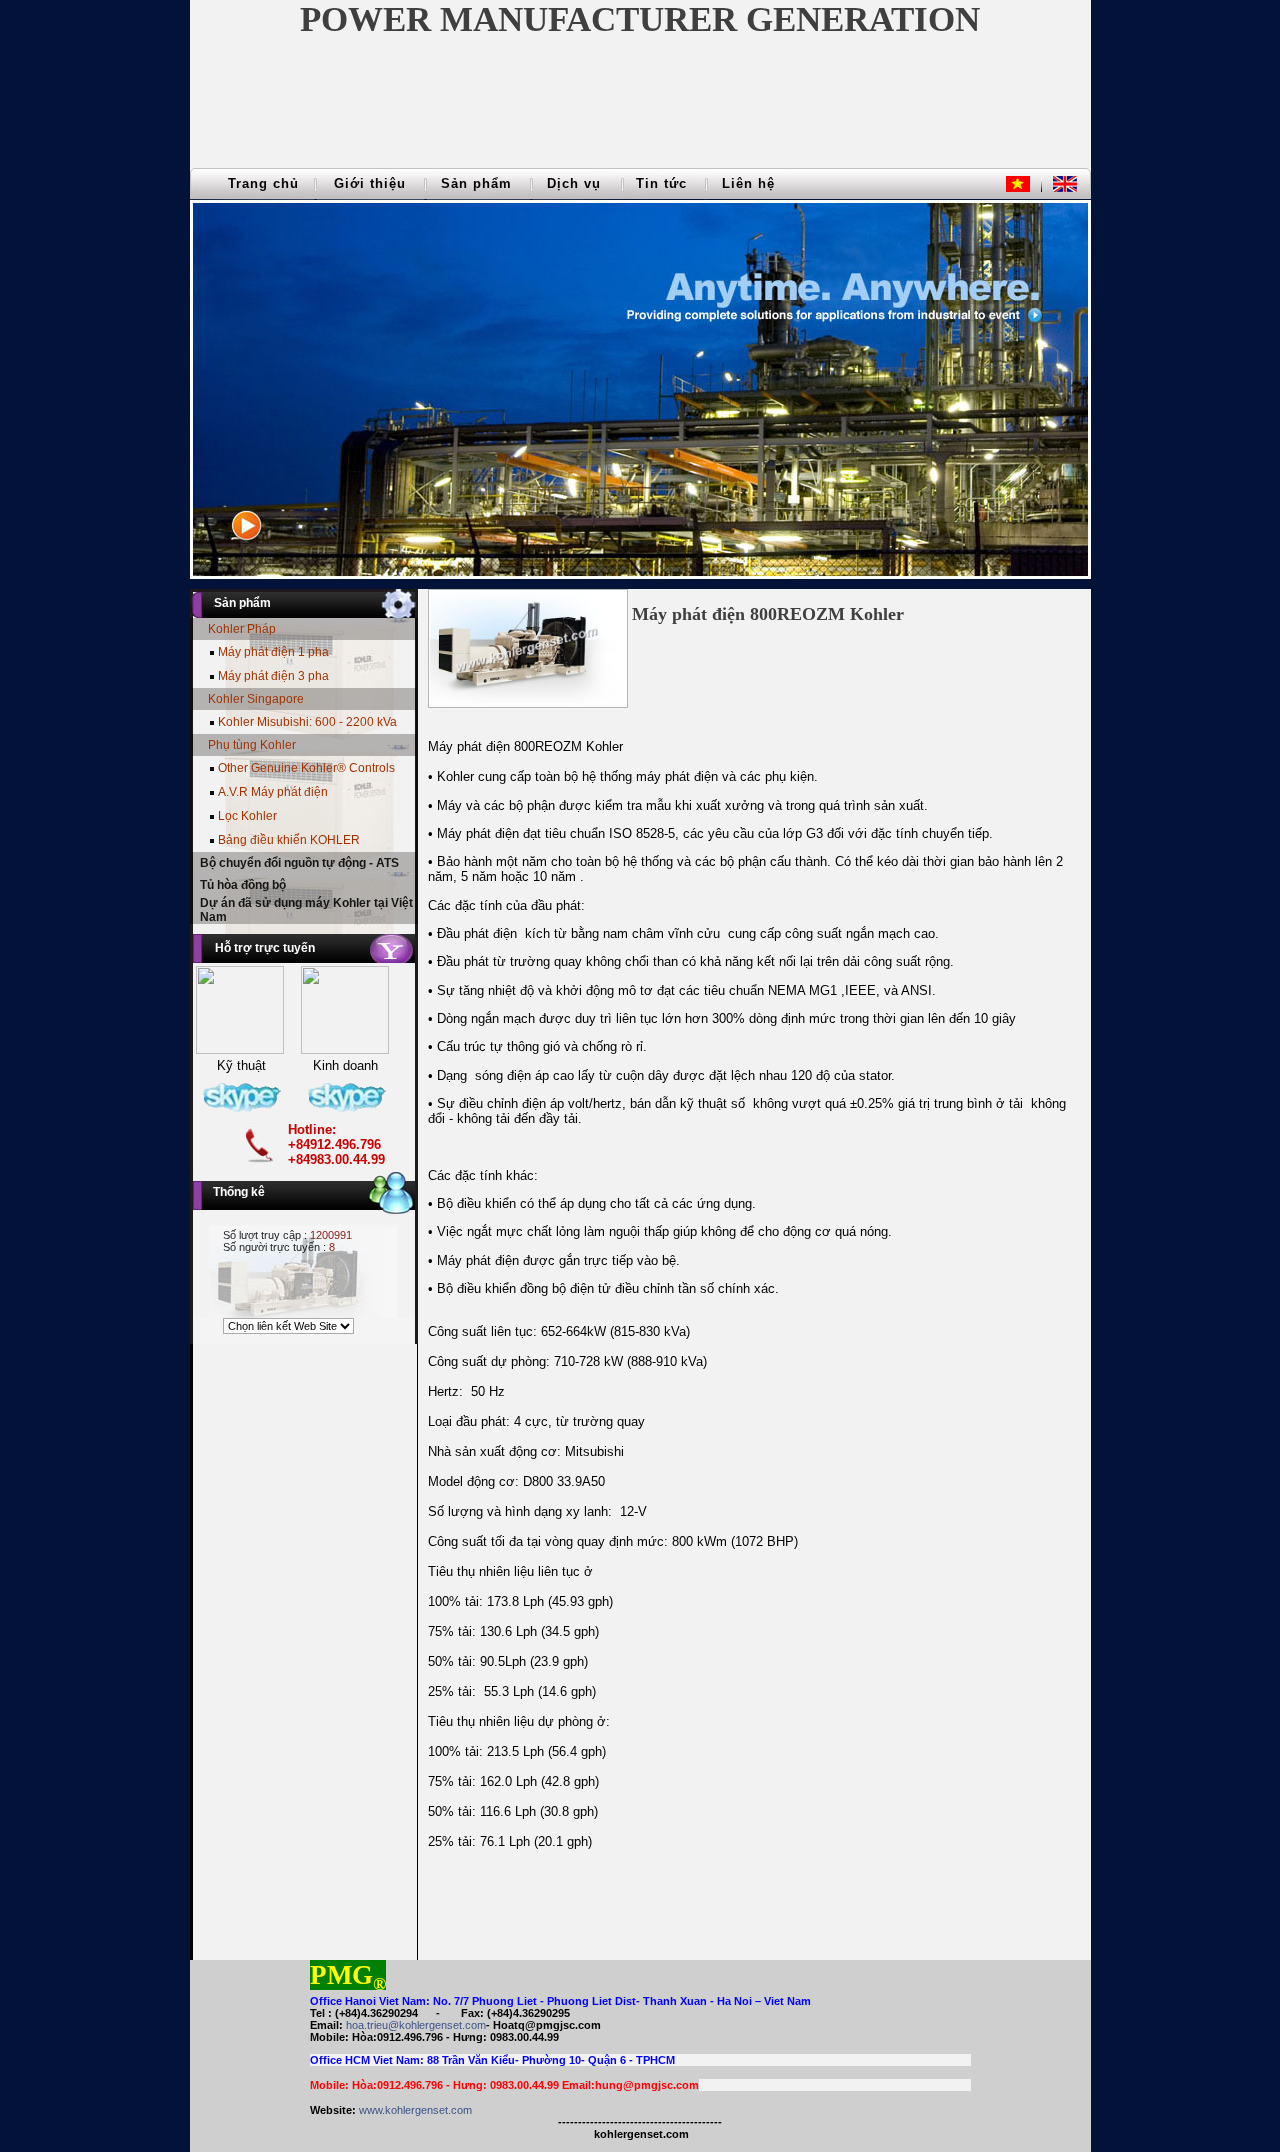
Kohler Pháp (242, 629)
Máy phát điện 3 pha (273, 676)
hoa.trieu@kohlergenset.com (416, 2025)
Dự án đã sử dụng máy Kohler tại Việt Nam (306, 910)
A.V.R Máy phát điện (273, 792)
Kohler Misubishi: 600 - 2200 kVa (307, 722)
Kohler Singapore (256, 699)
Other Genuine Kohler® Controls (306, 768)
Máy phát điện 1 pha (273, 652)
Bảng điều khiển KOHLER (289, 840)
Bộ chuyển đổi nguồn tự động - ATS (299, 863)
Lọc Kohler (247, 816)
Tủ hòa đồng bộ (243, 885)
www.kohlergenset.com (415, 2110)
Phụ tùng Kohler (252, 745)
